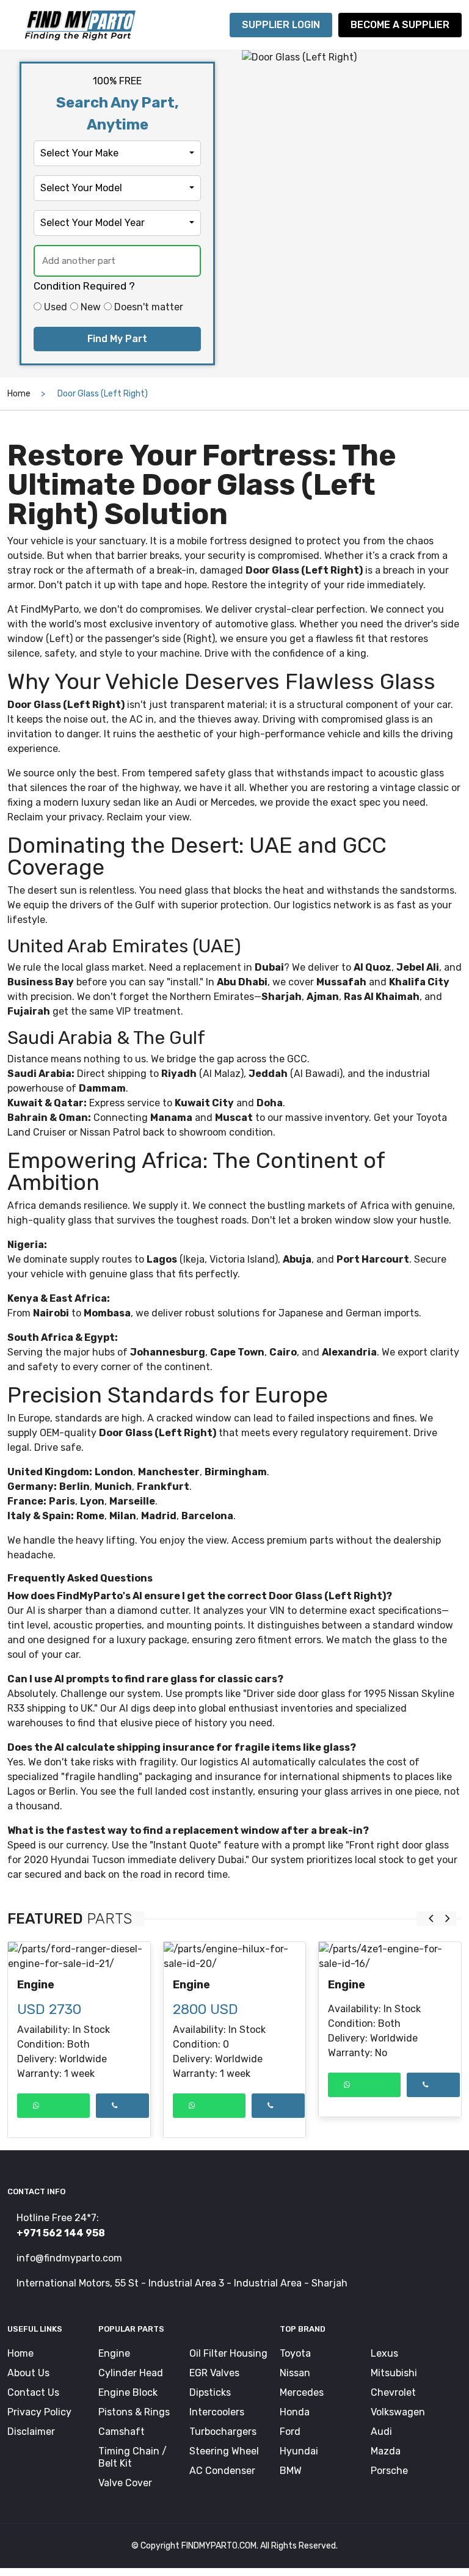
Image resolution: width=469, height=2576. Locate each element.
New (91, 307)
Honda (295, 2412)
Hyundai (299, 2451)
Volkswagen (398, 2412)
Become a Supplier (400, 25)
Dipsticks (210, 2392)
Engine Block (128, 2392)
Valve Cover (125, 2483)
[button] (117, 153)
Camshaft (122, 2432)
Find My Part (117, 339)
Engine (36, 1985)
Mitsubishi (394, 2373)
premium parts (300, 1540)
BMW (291, 2471)
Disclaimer (31, 2432)
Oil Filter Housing (228, 2353)
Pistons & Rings (134, 2412)
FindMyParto (50, 609)
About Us (28, 2373)
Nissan (295, 2373)
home (19, 394)
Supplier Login (281, 25)
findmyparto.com (219, 2546)
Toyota (431, 1118)
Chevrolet (393, 2392)
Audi (186, 802)
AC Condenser (222, 2471)
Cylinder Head (131, 2373)
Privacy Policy (39, 2412)
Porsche (389, 2471)
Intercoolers (217, 2412)
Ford (290, 2432)
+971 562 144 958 (61, 2233)
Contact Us (33, 2392)
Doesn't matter (149, 307)
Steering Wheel (224, 2451)
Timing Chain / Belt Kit (133, 2457)
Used (56, 307)
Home (20, 2353)
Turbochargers (223, 2432)
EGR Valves (214, 2373)
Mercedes (302, 2392)
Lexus (384, 2353)
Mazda (386, 2451)
